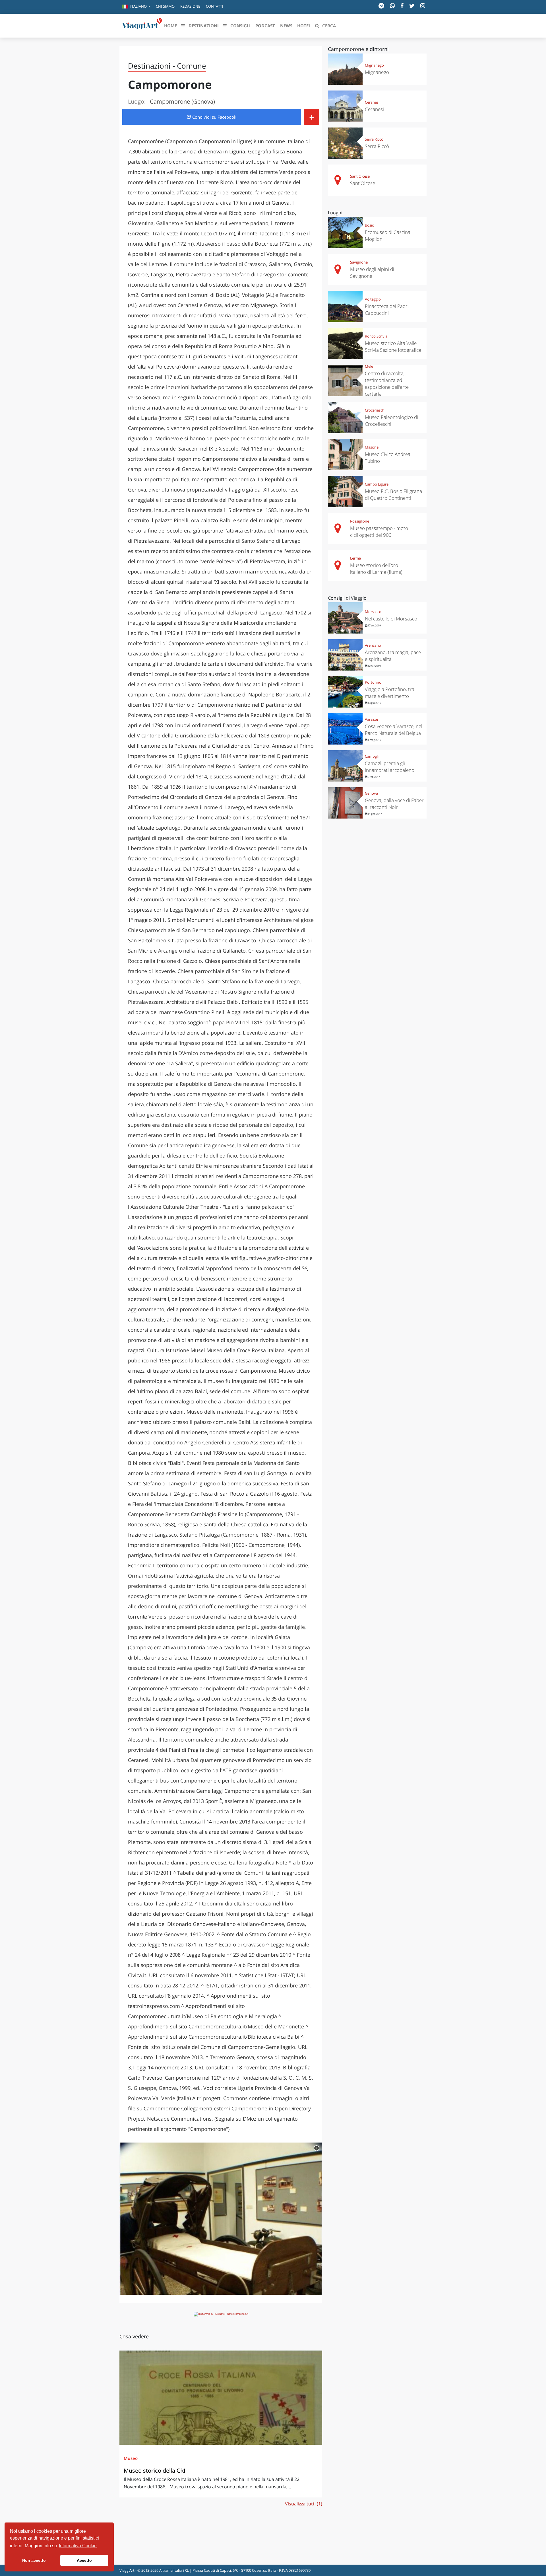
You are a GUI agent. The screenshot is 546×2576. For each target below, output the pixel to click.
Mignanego (374, 65)
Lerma (355, 558)
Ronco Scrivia (376, 336)
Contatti (215, 6)
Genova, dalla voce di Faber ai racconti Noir (394, 804)
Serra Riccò (374, 139)
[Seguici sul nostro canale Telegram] (381, 6)
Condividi (214, 117)
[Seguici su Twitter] (412, 6)
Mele (369, 366)
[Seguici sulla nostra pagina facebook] (402, 6)
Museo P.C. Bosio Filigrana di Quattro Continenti (393, 495)
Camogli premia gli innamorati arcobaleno (390, 767)
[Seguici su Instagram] (423, 6)
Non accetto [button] (34, 2560)
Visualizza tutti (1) (304, 2504)
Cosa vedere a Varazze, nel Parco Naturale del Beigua (394, 730)
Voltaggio (373, 299)
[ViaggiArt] (142, 25)
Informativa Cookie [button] (78, 2546)
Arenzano (373, 645)
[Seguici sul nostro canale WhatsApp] (392, 6)
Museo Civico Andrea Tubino (388, 458)
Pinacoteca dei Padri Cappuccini (387, 310)
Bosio (370, 225)
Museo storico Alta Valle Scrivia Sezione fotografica (393, 347)
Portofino (373, 682)
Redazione (190, 6)
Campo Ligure (377, 484)
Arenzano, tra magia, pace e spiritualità (393, 656)
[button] (136, 7)
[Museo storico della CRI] (221, 2397)
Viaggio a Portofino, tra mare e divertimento (390, 693)
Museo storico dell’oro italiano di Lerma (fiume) (376, 569)
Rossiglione (360, 521)
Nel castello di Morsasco (391, 619)
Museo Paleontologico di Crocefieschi (391, 421)
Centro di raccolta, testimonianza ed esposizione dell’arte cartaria (387, 384)
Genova (371, 793)
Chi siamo (165, 6)
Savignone (359, 262)
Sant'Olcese (360, 176)
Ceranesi (372, 102)
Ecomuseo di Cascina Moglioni (388, 236)
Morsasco (373, 612)
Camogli (372, 756)
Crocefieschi (375, 410)
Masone (372, 447)
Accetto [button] (84, 2560)
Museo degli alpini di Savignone (372, 273)
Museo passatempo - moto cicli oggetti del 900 (379, 532)
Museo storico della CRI (155, 2471)
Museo (131, 2458)
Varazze (371, 719)
